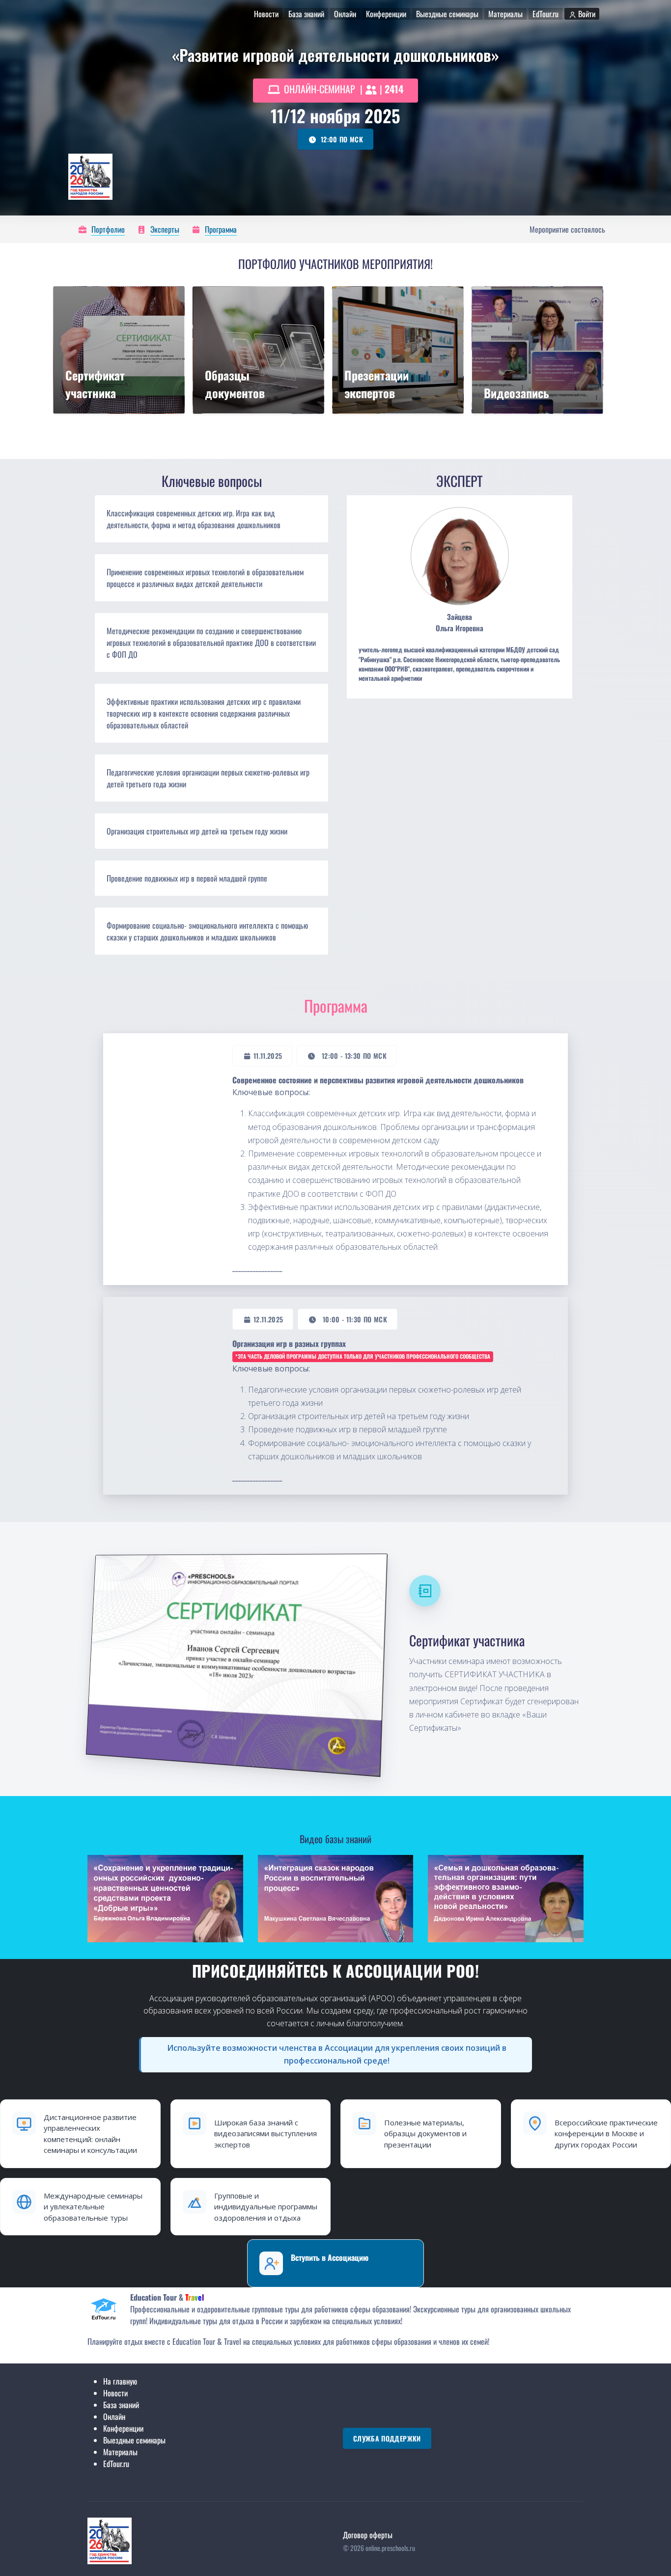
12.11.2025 (268, 1319)
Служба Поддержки (387, 2438)
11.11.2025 (268, 1056)
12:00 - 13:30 (354, 1056)
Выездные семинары (134, 2440)
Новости (115, 2393)
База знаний (121, 2405)
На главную (120, 2381)
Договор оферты (368, 2535)
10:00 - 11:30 (355, 1319)
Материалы (120, 2452)
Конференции (123, 2428)
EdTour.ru (116, 2464)
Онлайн (114, 2416)
